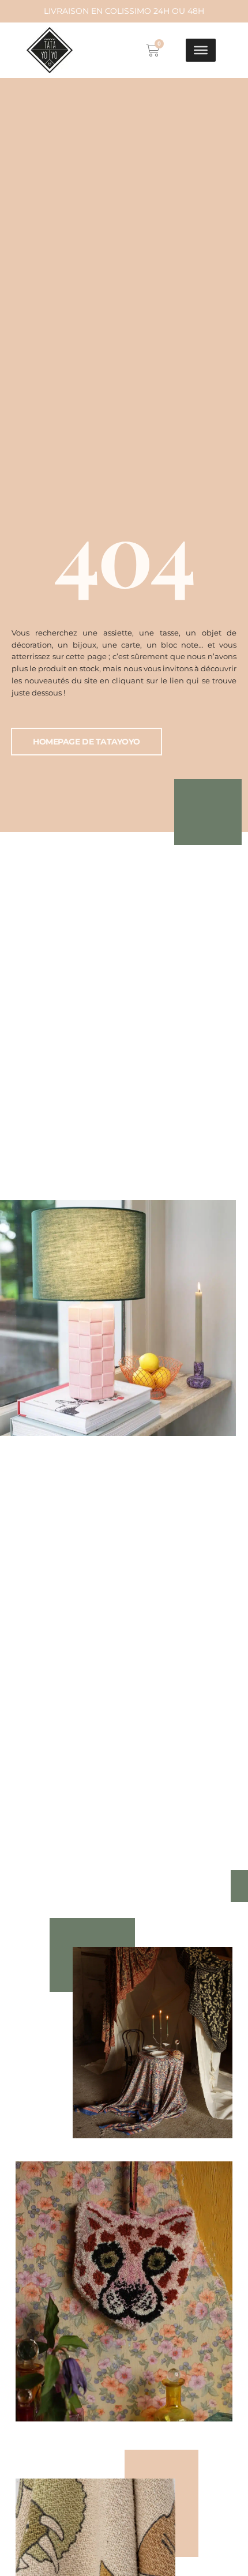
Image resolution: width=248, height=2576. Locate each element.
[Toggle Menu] (201, 50)
